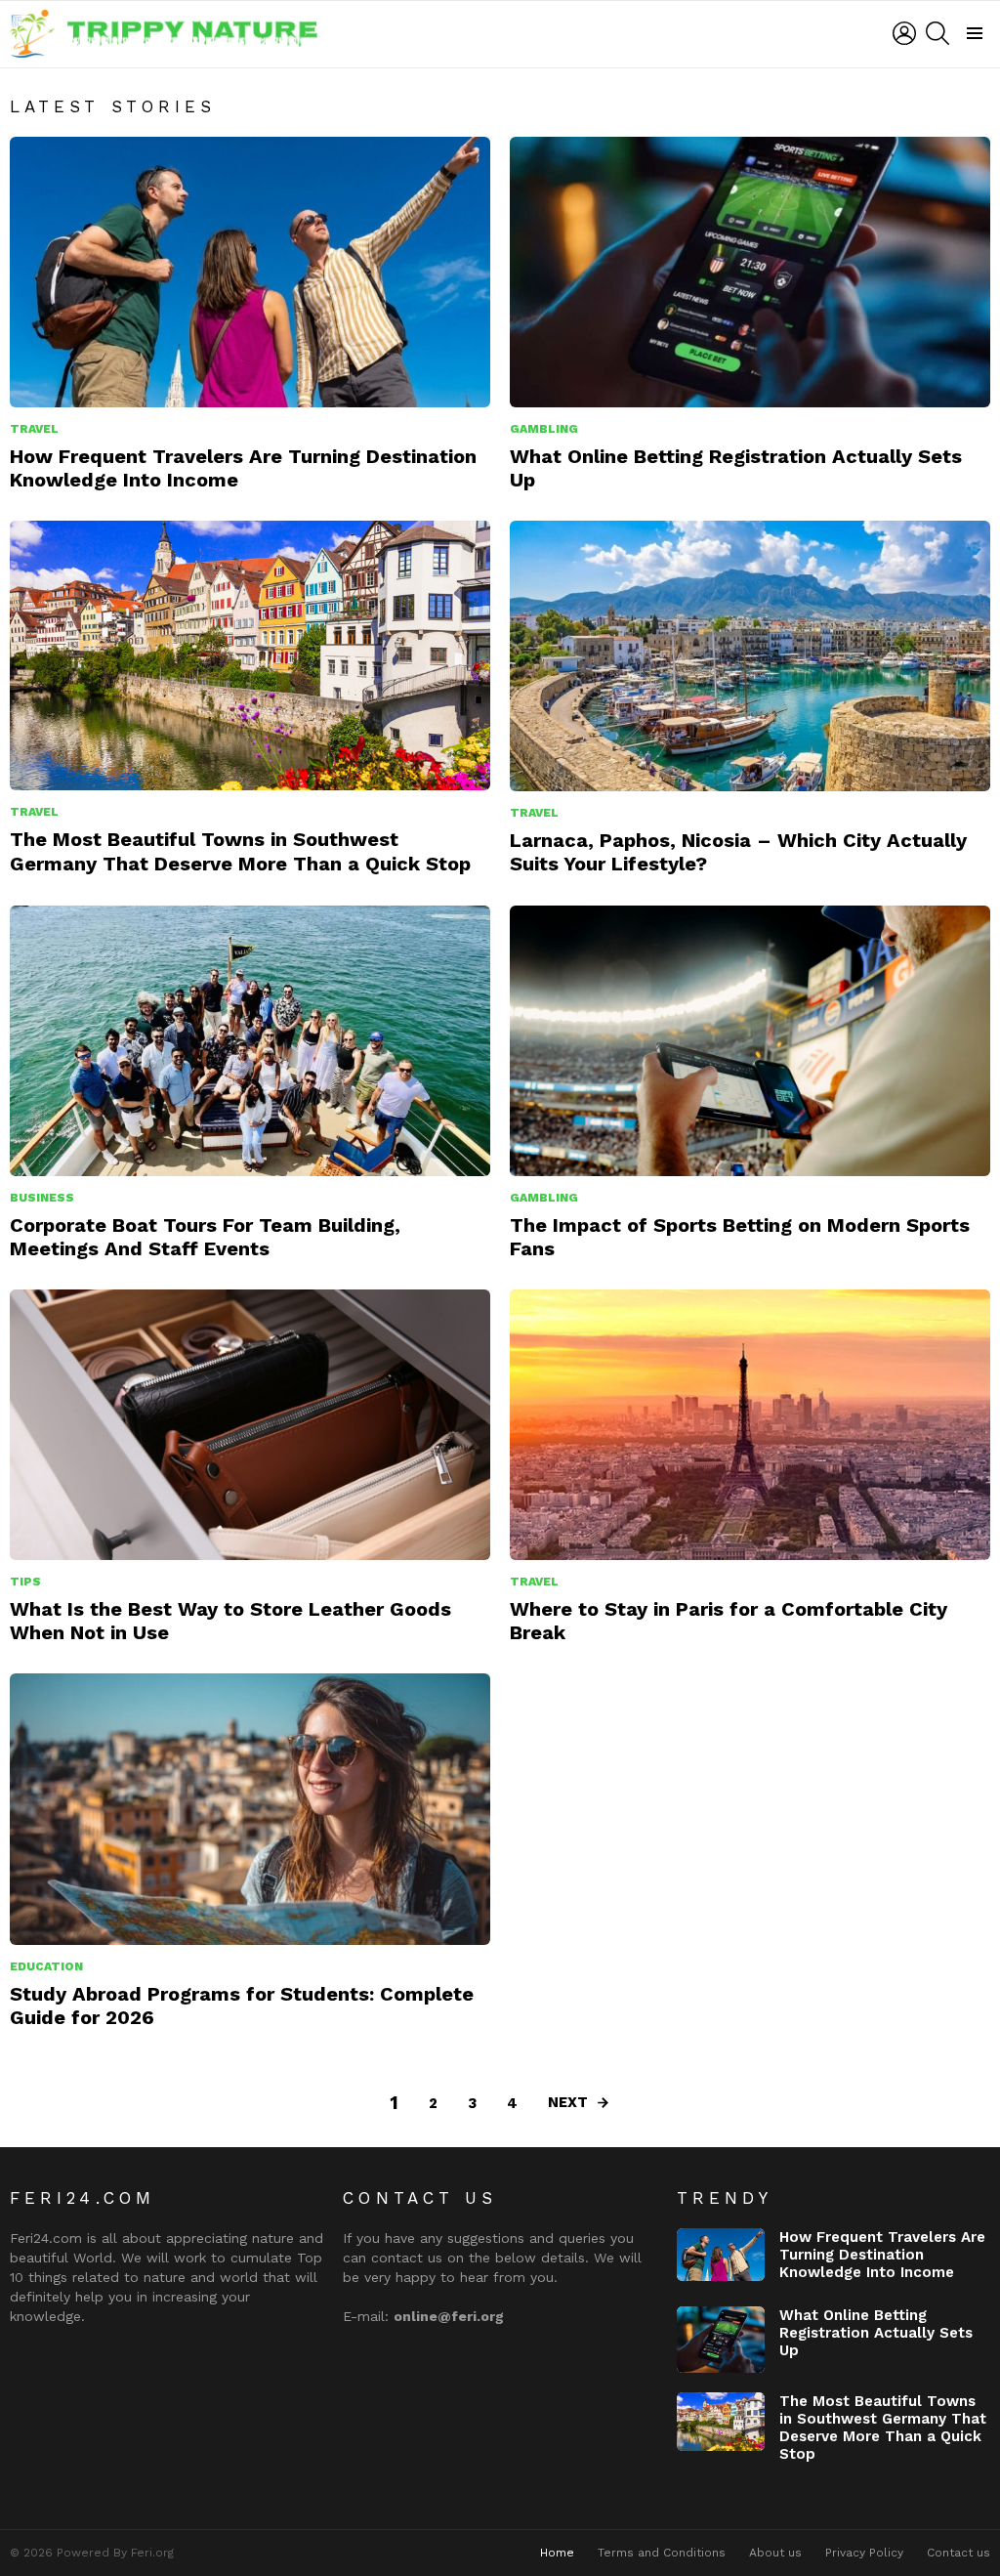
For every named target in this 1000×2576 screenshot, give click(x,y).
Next (568, 2102)
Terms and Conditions (662, 2553)
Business (42, 1198)
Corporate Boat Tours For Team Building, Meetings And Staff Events (205, 1237)
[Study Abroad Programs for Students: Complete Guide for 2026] (250, 1809)
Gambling (544, 429)
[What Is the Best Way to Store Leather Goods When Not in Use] (250, 1425)
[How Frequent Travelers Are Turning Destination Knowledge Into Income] (250, 272)
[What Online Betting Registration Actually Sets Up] (750, 272)
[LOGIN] (904, 33)
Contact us (958, 2553)
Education (46, 1966)
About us (775, 2553)
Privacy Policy (864, 2553)
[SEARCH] (937, 33)
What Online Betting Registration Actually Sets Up (876, 2333)
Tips (25, 1582)
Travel (34, 429)
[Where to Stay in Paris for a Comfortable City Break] (750, 1425)
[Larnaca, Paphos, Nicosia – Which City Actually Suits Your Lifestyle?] (750, 656)
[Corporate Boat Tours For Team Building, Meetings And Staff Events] (250, 1041)
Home (557, 2553)
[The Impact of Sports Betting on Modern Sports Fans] (750, 1041)
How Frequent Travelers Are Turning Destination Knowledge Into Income (882, 2255)
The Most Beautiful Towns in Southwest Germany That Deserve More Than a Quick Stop (240, 851)
